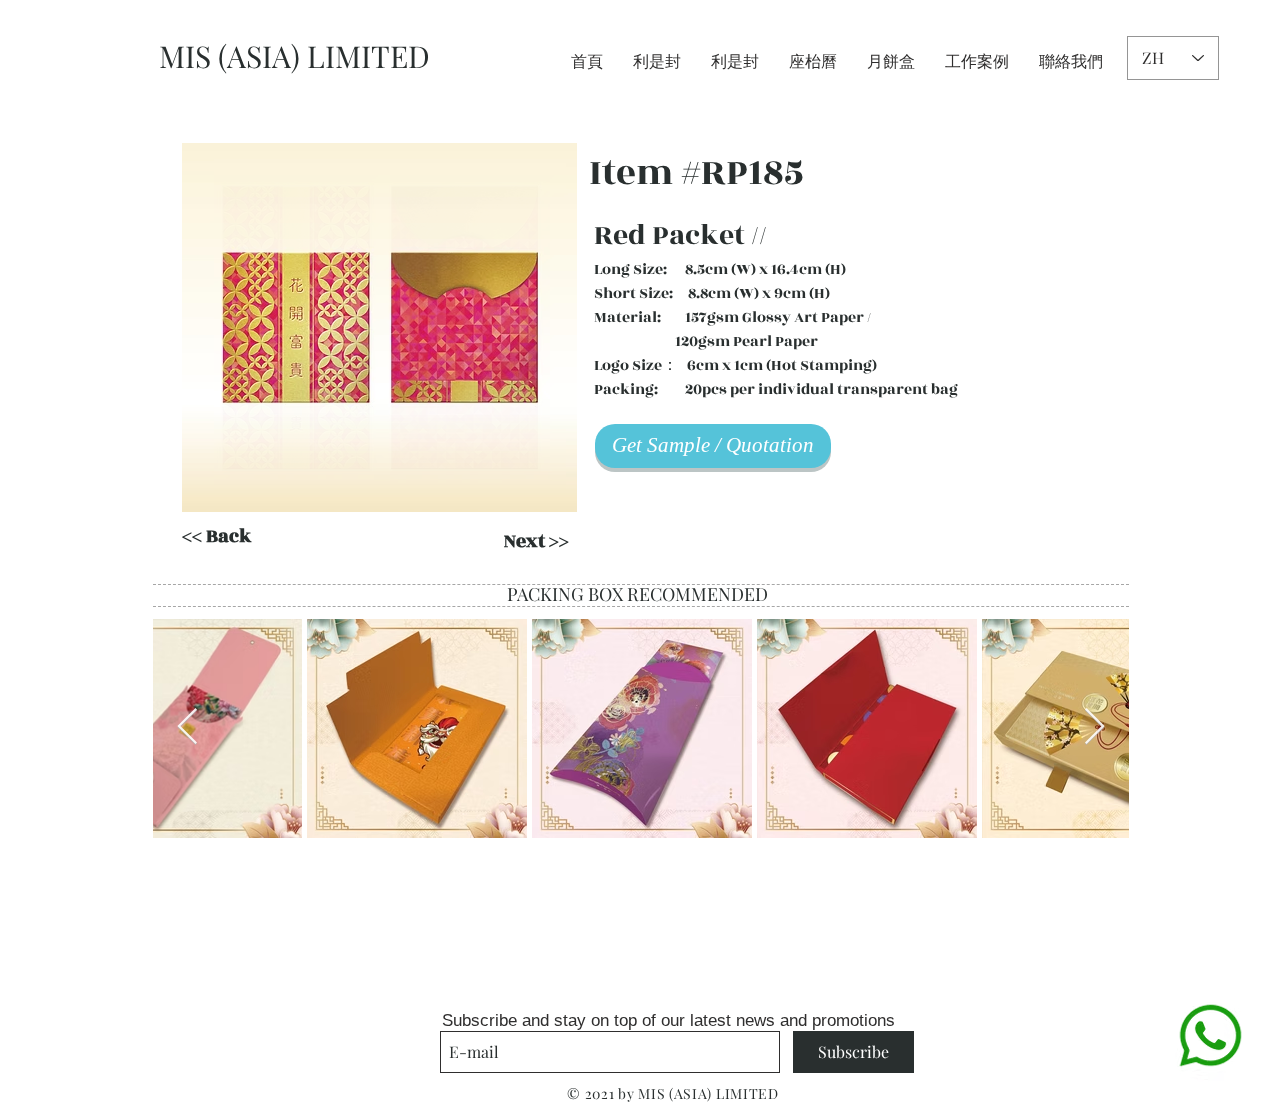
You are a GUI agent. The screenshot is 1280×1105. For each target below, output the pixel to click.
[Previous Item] (187, 727)
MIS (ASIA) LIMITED (294, 56)
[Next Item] (1094, 727)
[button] (379, 327)
